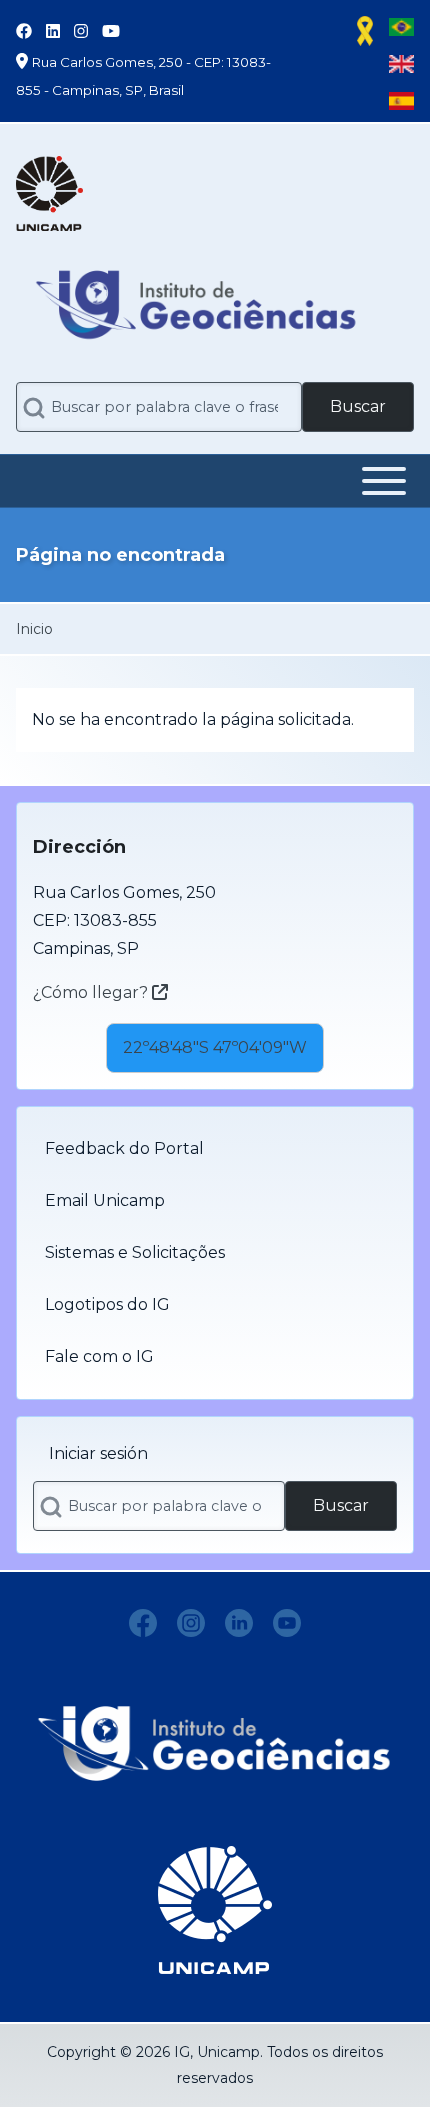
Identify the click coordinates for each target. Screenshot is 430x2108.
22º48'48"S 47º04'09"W (215, 1047)
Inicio (34, 629)
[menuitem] (215, 1149)
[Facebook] (143, 1623)
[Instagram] (191, 1623)
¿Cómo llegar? (92, 992)
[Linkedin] (239, 1623)
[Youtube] (287, 1623)
